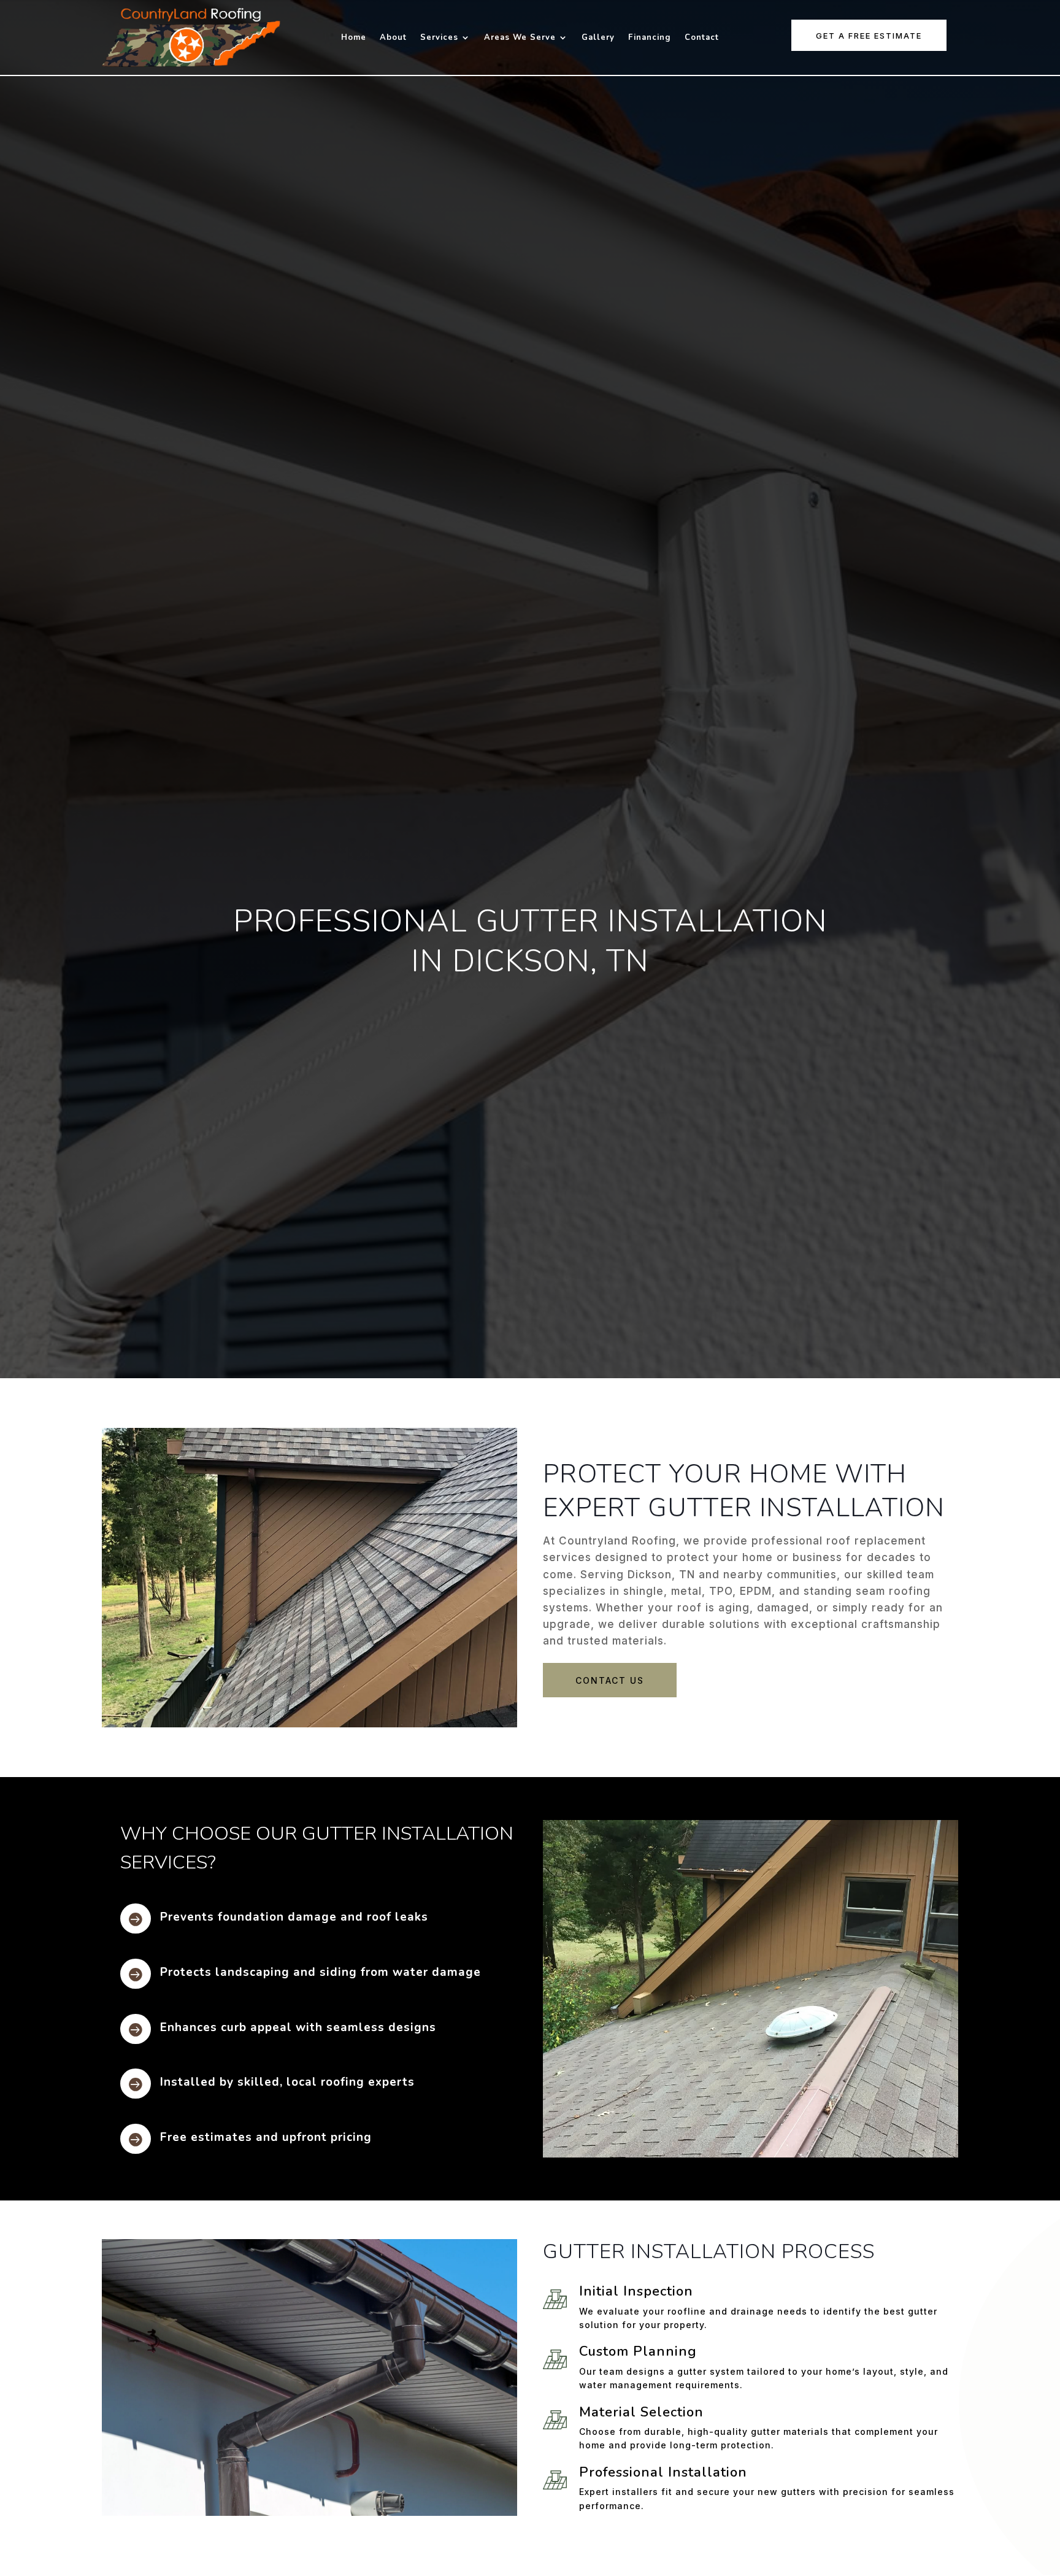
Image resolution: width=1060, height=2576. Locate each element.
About (393, 38)
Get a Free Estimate (869, 36)
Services (439, 38)
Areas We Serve (520, 38)
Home (354, 38)
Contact (702, 38)
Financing (650, 38)
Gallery (598, 38)
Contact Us (610, 1680)
